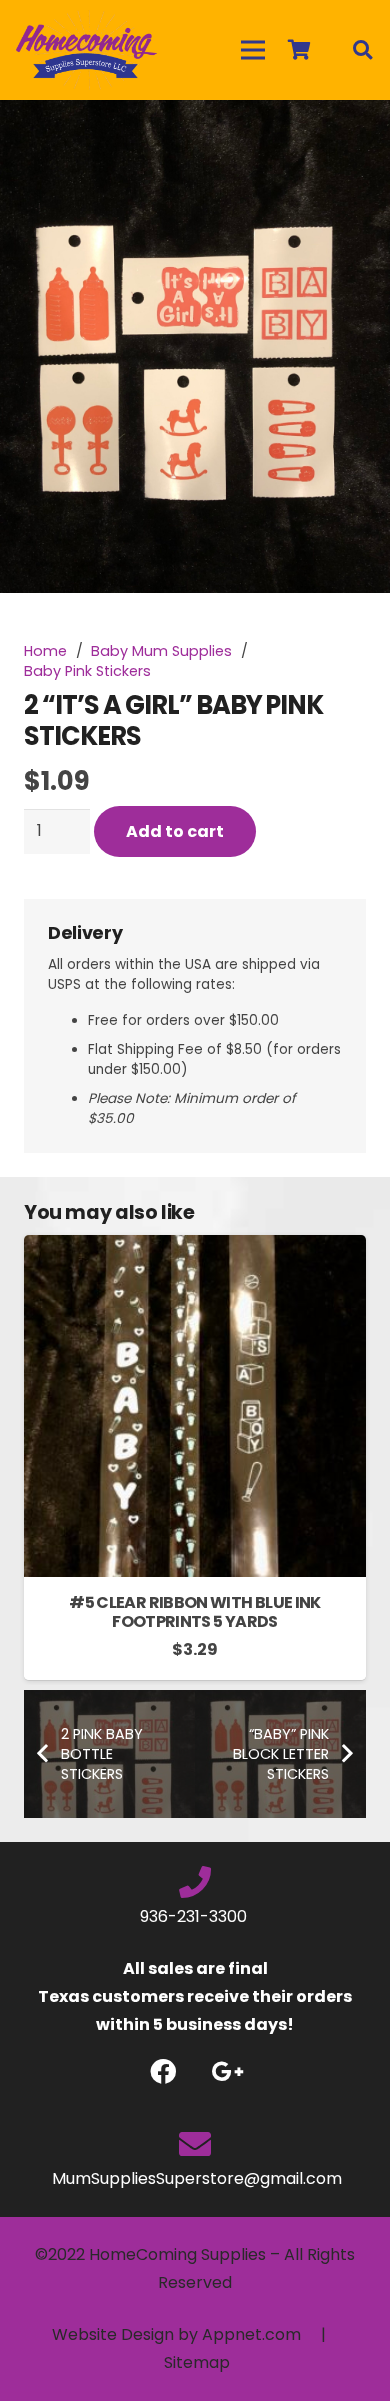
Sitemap (197, 2362)
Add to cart (175, 831)
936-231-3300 (195, 1916)
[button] (358, 132)
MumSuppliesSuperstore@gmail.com (195, 2178)
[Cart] (299, 50)
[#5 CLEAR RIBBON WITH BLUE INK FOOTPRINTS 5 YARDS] (195, 1248)
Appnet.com (251, 2334)
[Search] (362, 50)
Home (45, 651)
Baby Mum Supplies (161, 651)
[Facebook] (162, 2071)
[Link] (86, 50)
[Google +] (227, 2071)
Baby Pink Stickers (87, 671)
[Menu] (253, 50)
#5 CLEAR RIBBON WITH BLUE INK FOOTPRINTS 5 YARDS (194, 1612)
